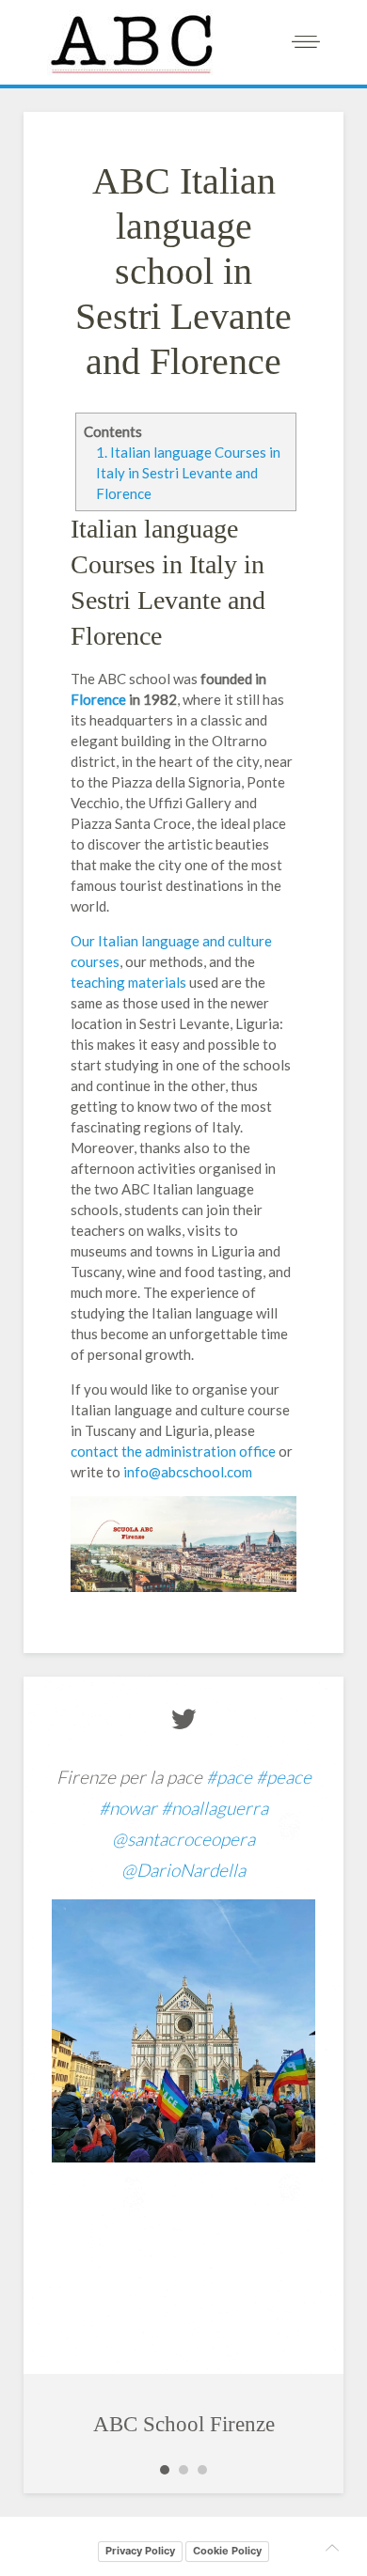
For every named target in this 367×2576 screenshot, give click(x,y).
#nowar (128, 1808)
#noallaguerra (215, 1808)
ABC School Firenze (184, 2424)
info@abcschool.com (188, 1472)
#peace (284, 1777)
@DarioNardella (183, 1870)
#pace (229, 1777)
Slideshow (165, 2470)
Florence (100, 699)
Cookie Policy (227, 2551)
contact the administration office (173, 1451)
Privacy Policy (140, 2551)
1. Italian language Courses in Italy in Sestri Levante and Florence (188, 473)
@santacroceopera (183, 1839)
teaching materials (130, 982)
